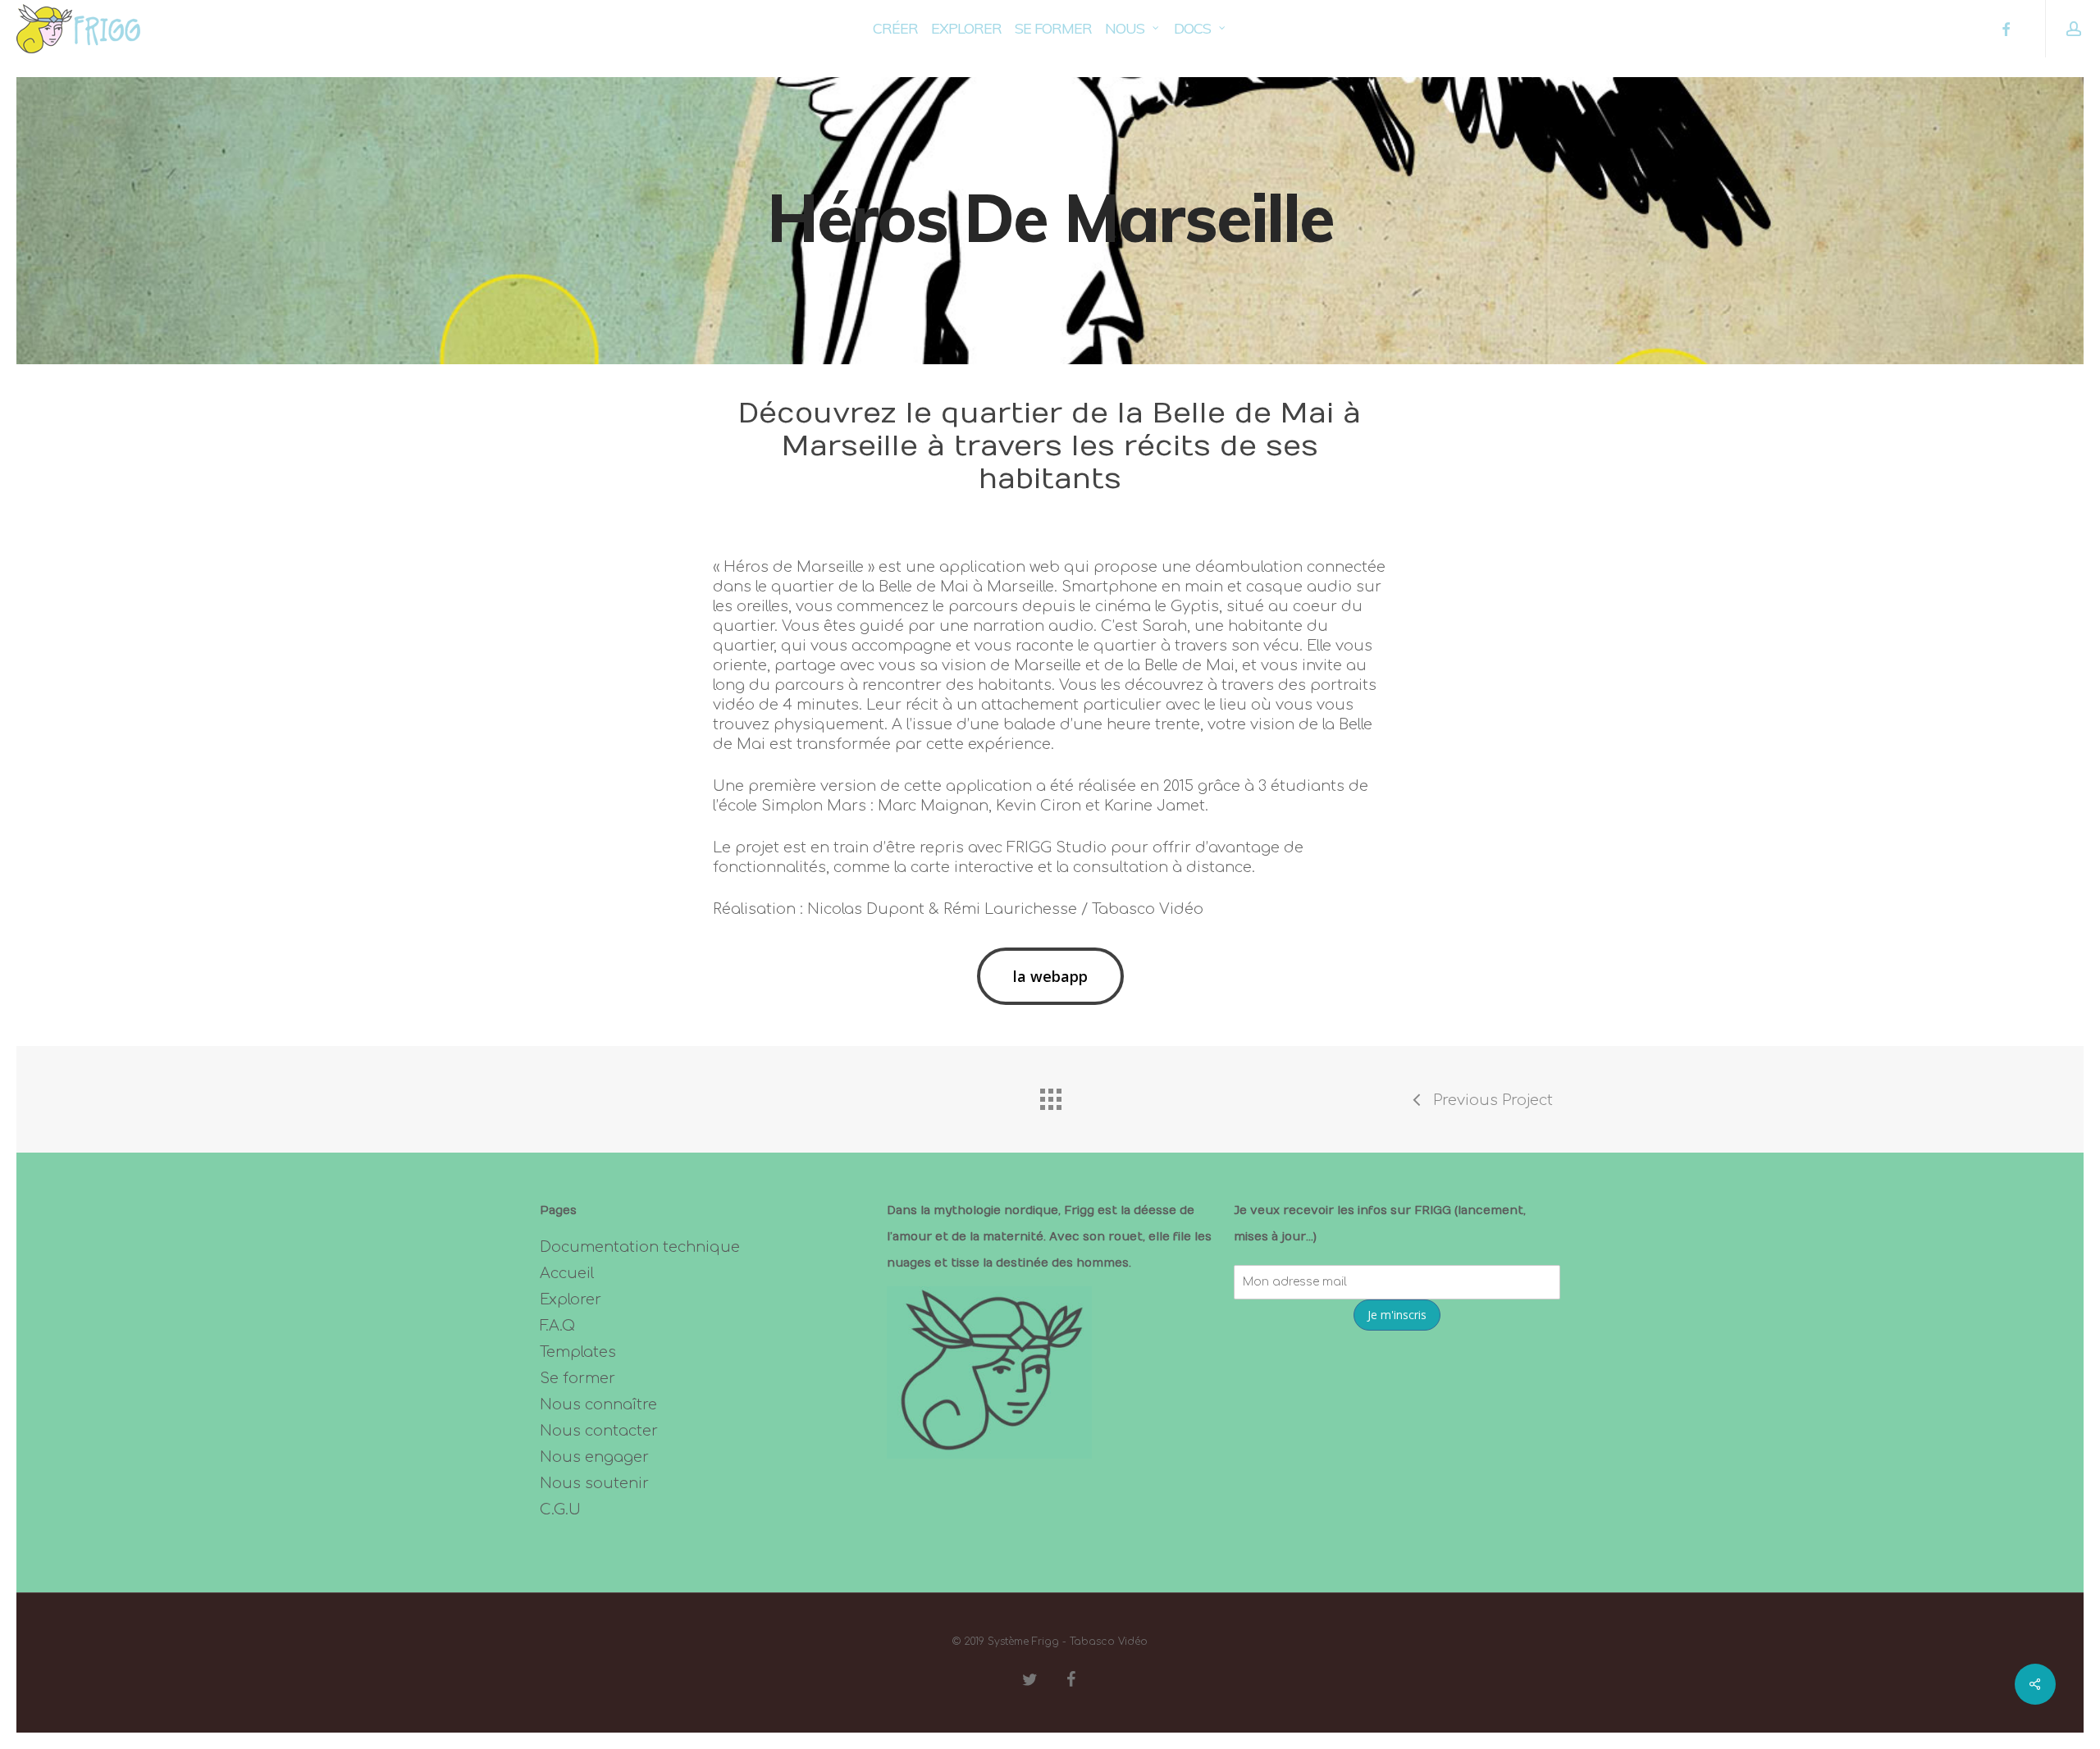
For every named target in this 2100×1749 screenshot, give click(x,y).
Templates (578, 1352)
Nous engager (594, 1457)
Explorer (571, 1299)
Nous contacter (599, 1431)
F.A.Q (557, 1326)
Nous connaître (598, 1404)
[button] (1050, 976)
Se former (577, 1378)
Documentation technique (640, 1247)
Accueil (567, 1273)
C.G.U (560, 1509)
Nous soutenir (594, 1483)
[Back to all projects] (1050, 1095)
